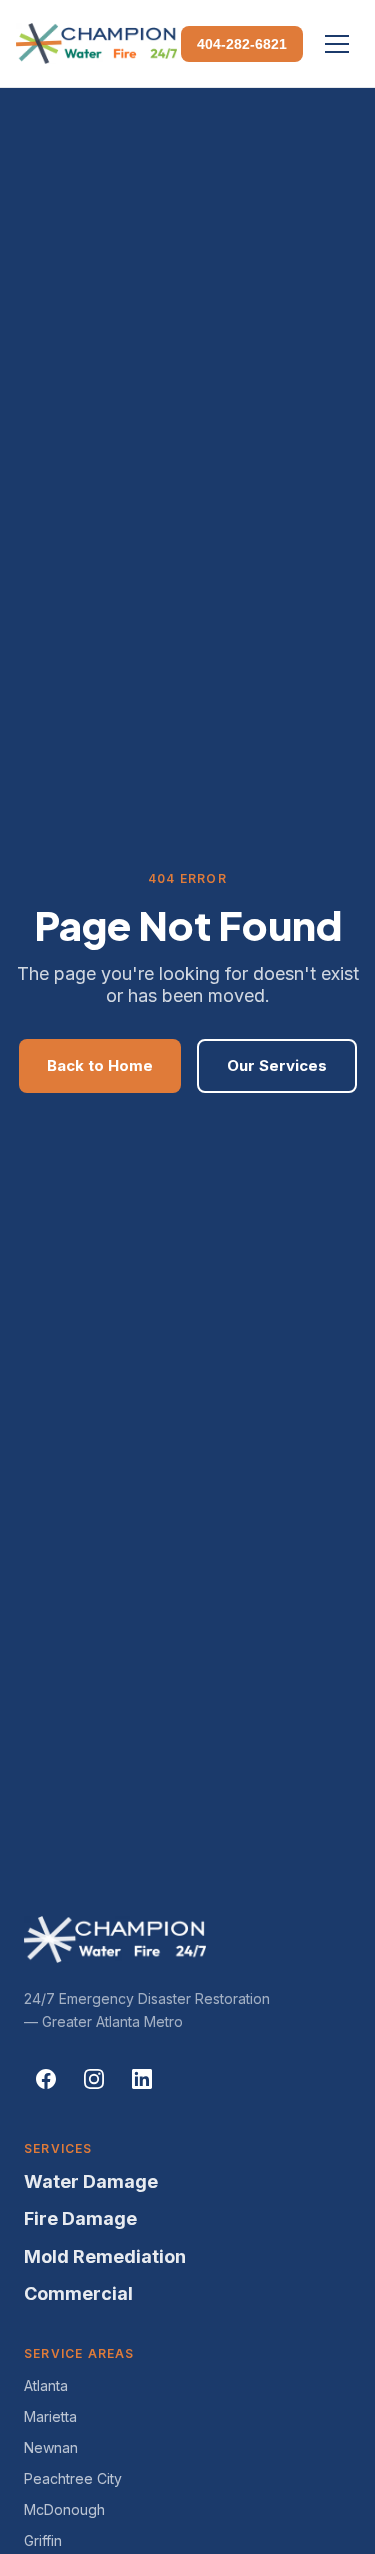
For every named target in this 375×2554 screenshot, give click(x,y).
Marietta (50, 2416)
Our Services (277, 1065)
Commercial (78, 2293)
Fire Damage (80, 2218)
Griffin (43, 2540)
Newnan (51, 2447)
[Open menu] (337, 44)
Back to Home (100, 1065)
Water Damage (91, 2181)
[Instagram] (94, 2079)
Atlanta (46, 2385)
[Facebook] (46, 2079)
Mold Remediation (105, 2256)
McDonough (64, 2509)
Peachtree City (73, 2478)
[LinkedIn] (142, 2079)
